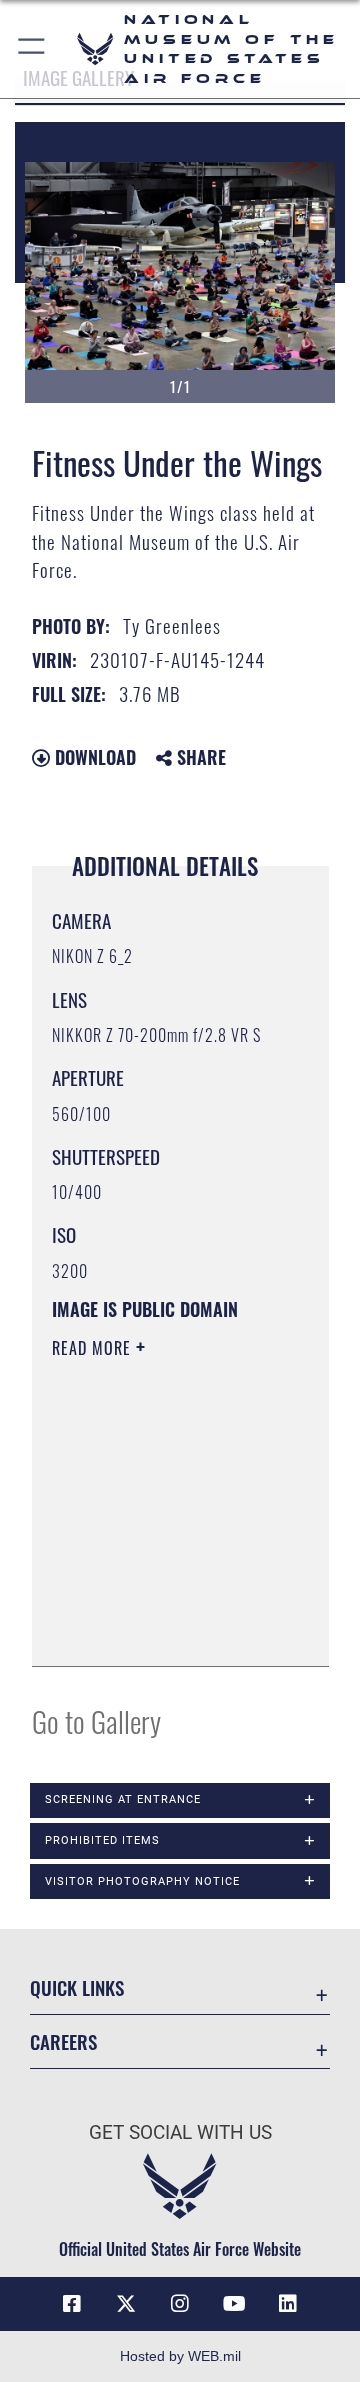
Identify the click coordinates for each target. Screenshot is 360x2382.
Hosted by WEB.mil (180, 2356)
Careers (63, 2041)
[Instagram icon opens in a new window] (180, 2304)
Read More (94, 1348)
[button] (32, 49)
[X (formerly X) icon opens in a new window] (126, 2304)
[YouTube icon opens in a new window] (234, 2304)
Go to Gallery (96, 1720)
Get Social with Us (180, 2132)
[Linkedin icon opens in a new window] (288, 2304)
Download (93, 757)
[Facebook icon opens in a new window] (72, 2304)
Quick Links (77, 1987)
